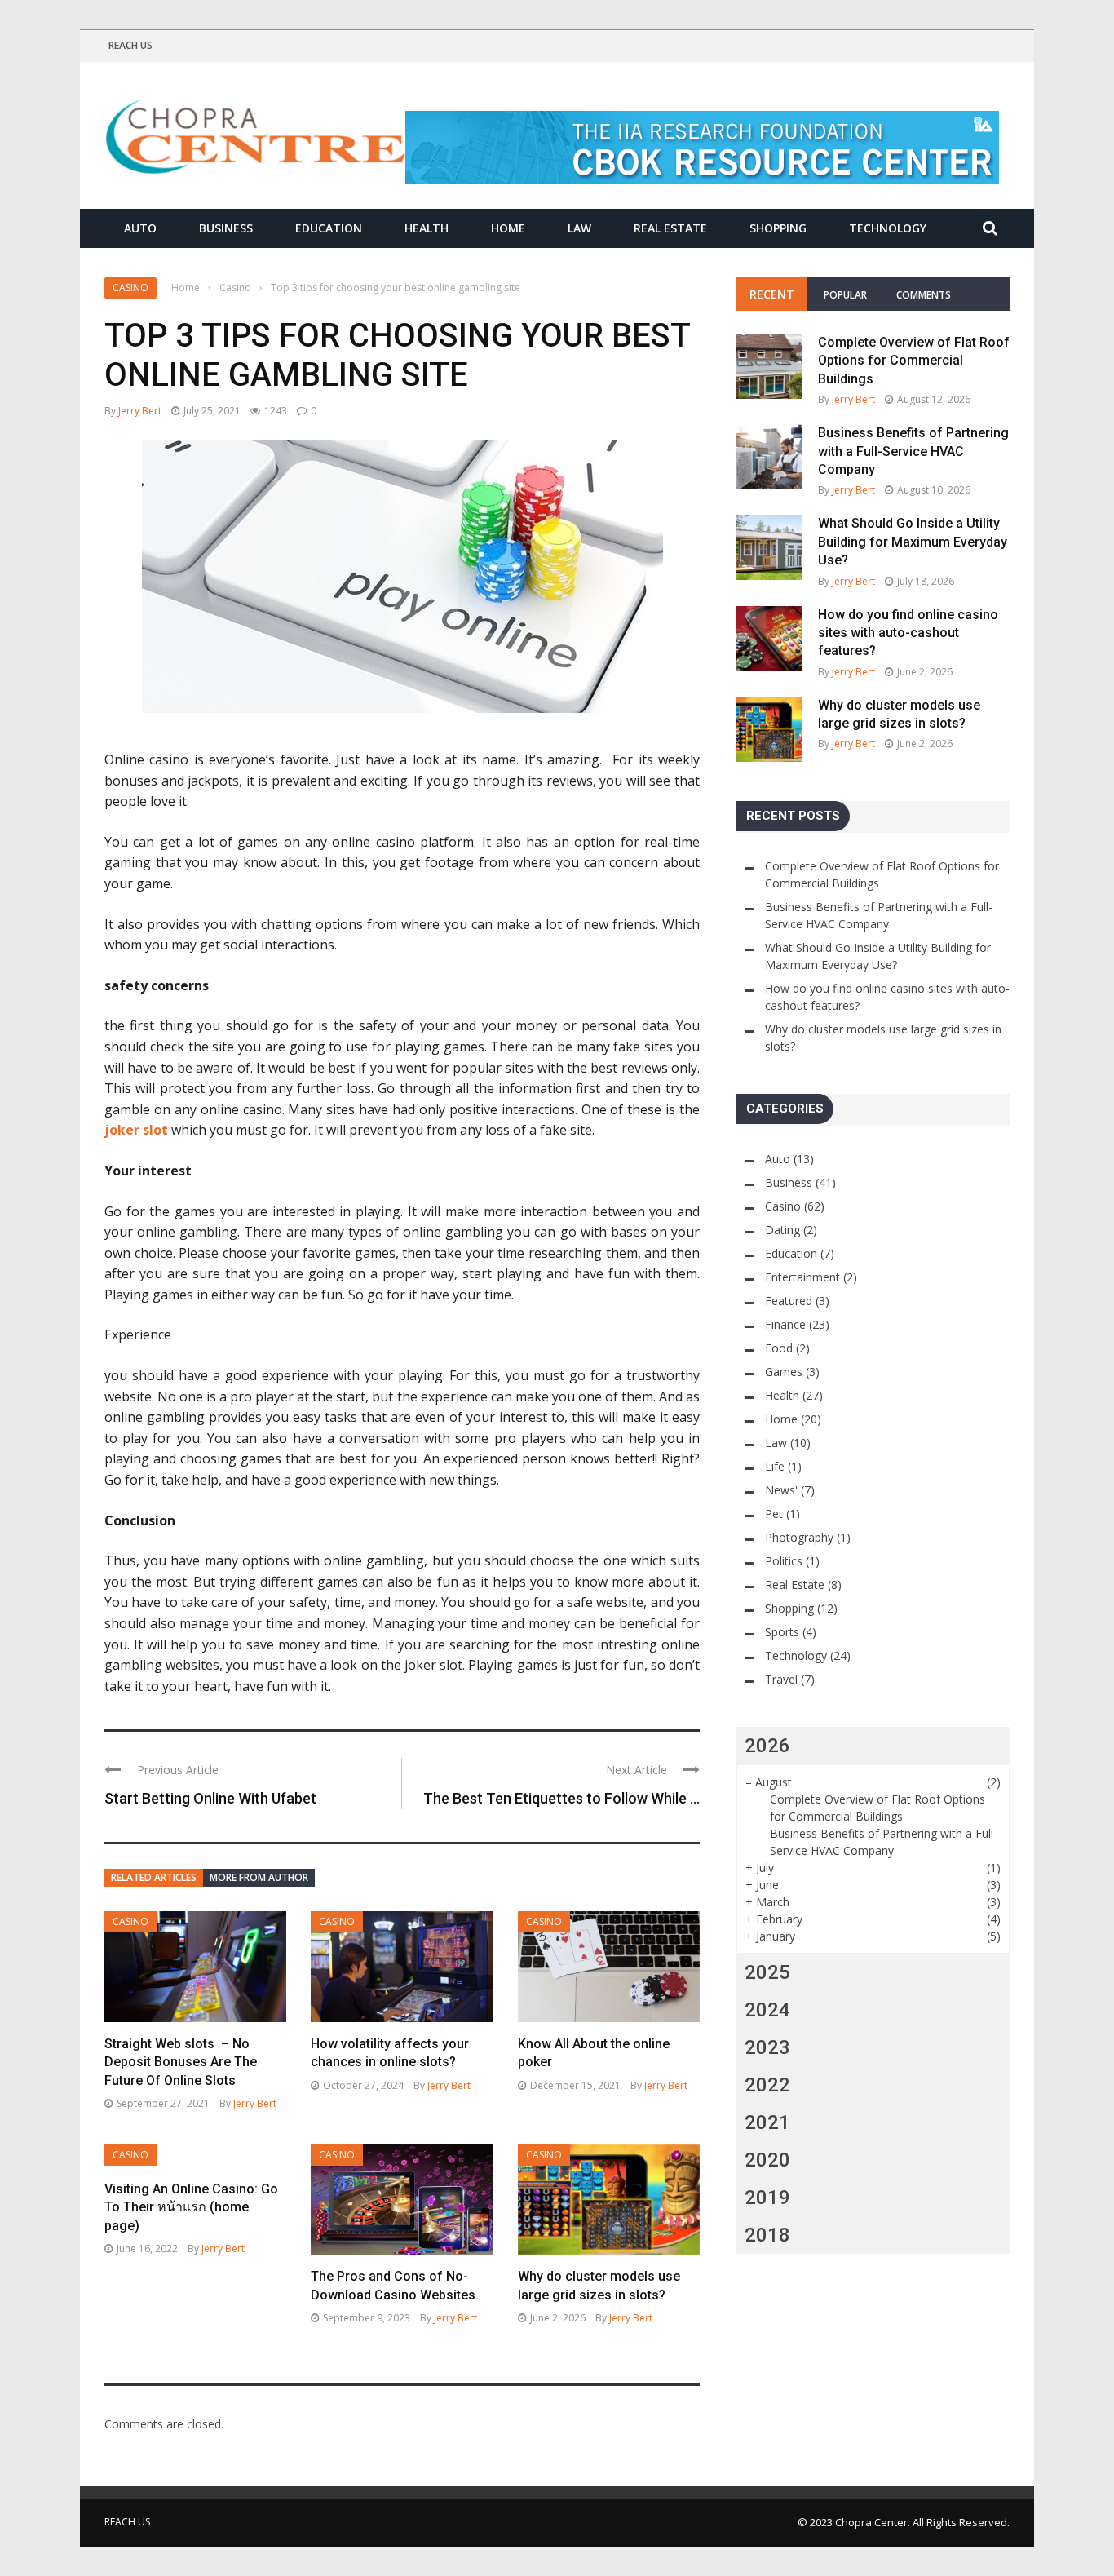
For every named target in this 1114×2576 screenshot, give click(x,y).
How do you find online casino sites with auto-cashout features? (908, 633)
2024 (767, 2010)
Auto (140, 228)
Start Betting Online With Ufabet (210, 1798)
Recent (772, 294)
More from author (259, 1877)
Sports (782, 1632)
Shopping (778, 228)
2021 (767, 2122)
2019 (767, 2198)
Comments (924, 295)
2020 (767, 2160)
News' (781, 1490)
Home (508, 228)
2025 (767, 1972)
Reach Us (130, 45)
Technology (888, 228)
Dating (782, 1230)
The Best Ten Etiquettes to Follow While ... (561, 1798)
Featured (789, 1301)
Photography (799, 1537)
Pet (774, 1514)
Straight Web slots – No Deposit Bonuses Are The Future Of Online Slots (181, 2062)
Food (779, 1348)
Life (775, 1466)
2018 (767, 2235)
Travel (781, 1679)
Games (784, 1372)
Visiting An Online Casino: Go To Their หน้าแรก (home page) (191, 2207)
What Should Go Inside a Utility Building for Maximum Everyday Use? (913, 542)
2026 (767, 1746)
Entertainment (802, 1277)
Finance (785, 1324)
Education (329, 228)
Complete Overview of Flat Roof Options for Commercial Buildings (914, 361)
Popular (845, 295)
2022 (767, 2085)
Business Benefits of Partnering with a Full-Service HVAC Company (913, 451)
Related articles (154, 1877)
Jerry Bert (140, 411)
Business (226, 228)
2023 (767, 2047)
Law (579, 228)
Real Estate (670, 228)
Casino (130, 288)
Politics (784, 1561)
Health (427, 228)
